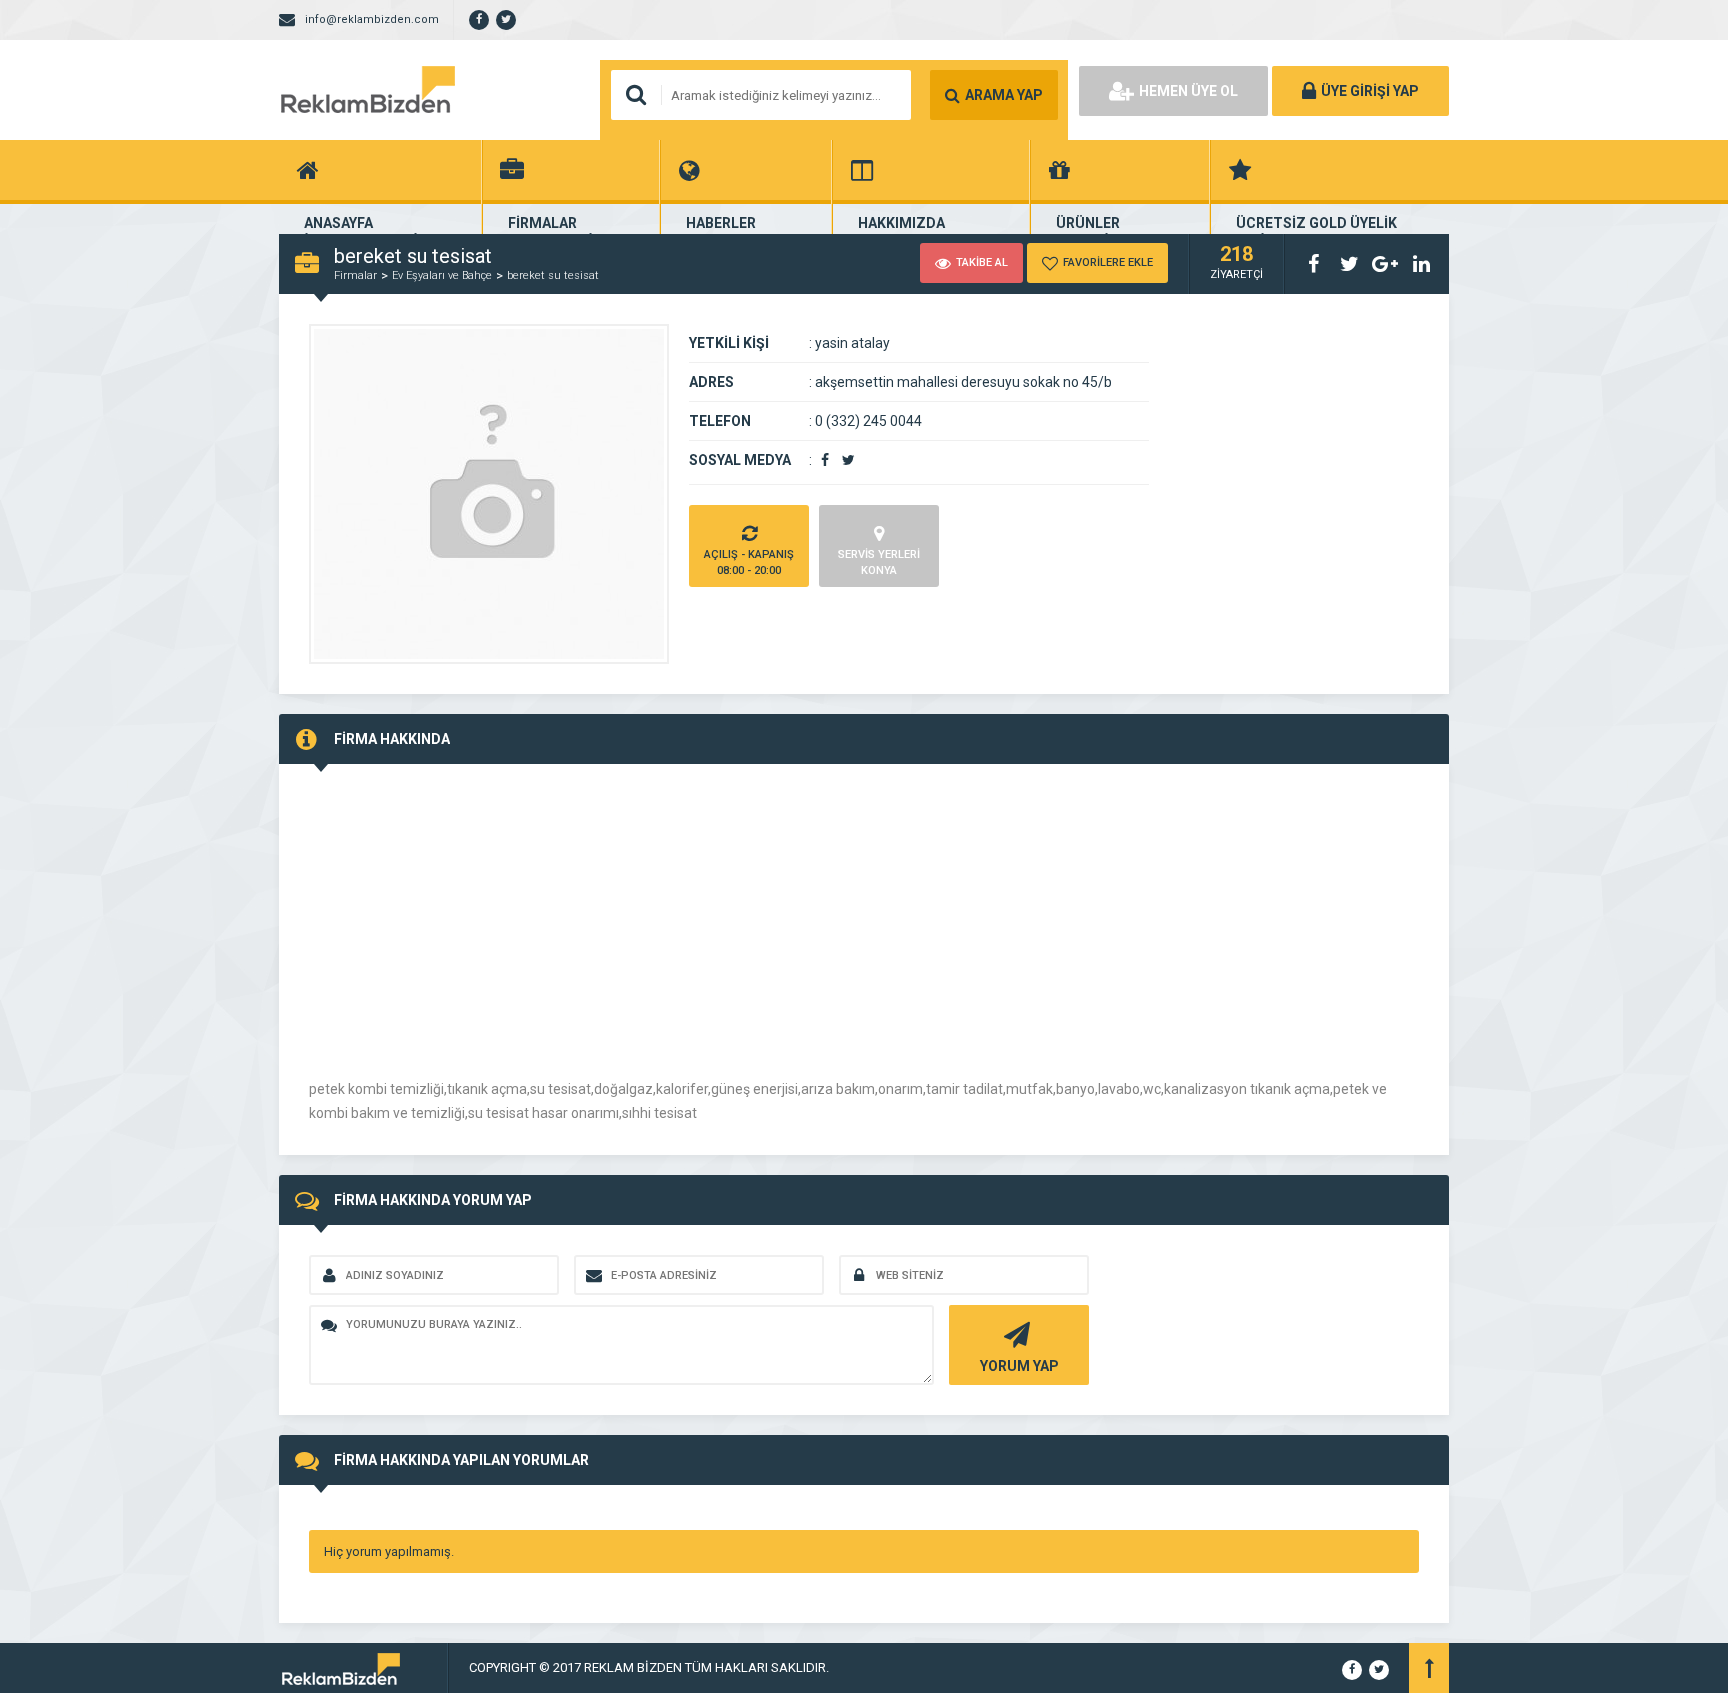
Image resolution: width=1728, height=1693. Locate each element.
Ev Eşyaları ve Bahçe (442, 275)
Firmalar (355, 275)
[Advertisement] (477, 934)
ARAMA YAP (1004, 95)
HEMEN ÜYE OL (1188, 91)
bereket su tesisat (553, 275)
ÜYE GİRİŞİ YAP (1370, 91)
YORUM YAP (1019, 1366)
